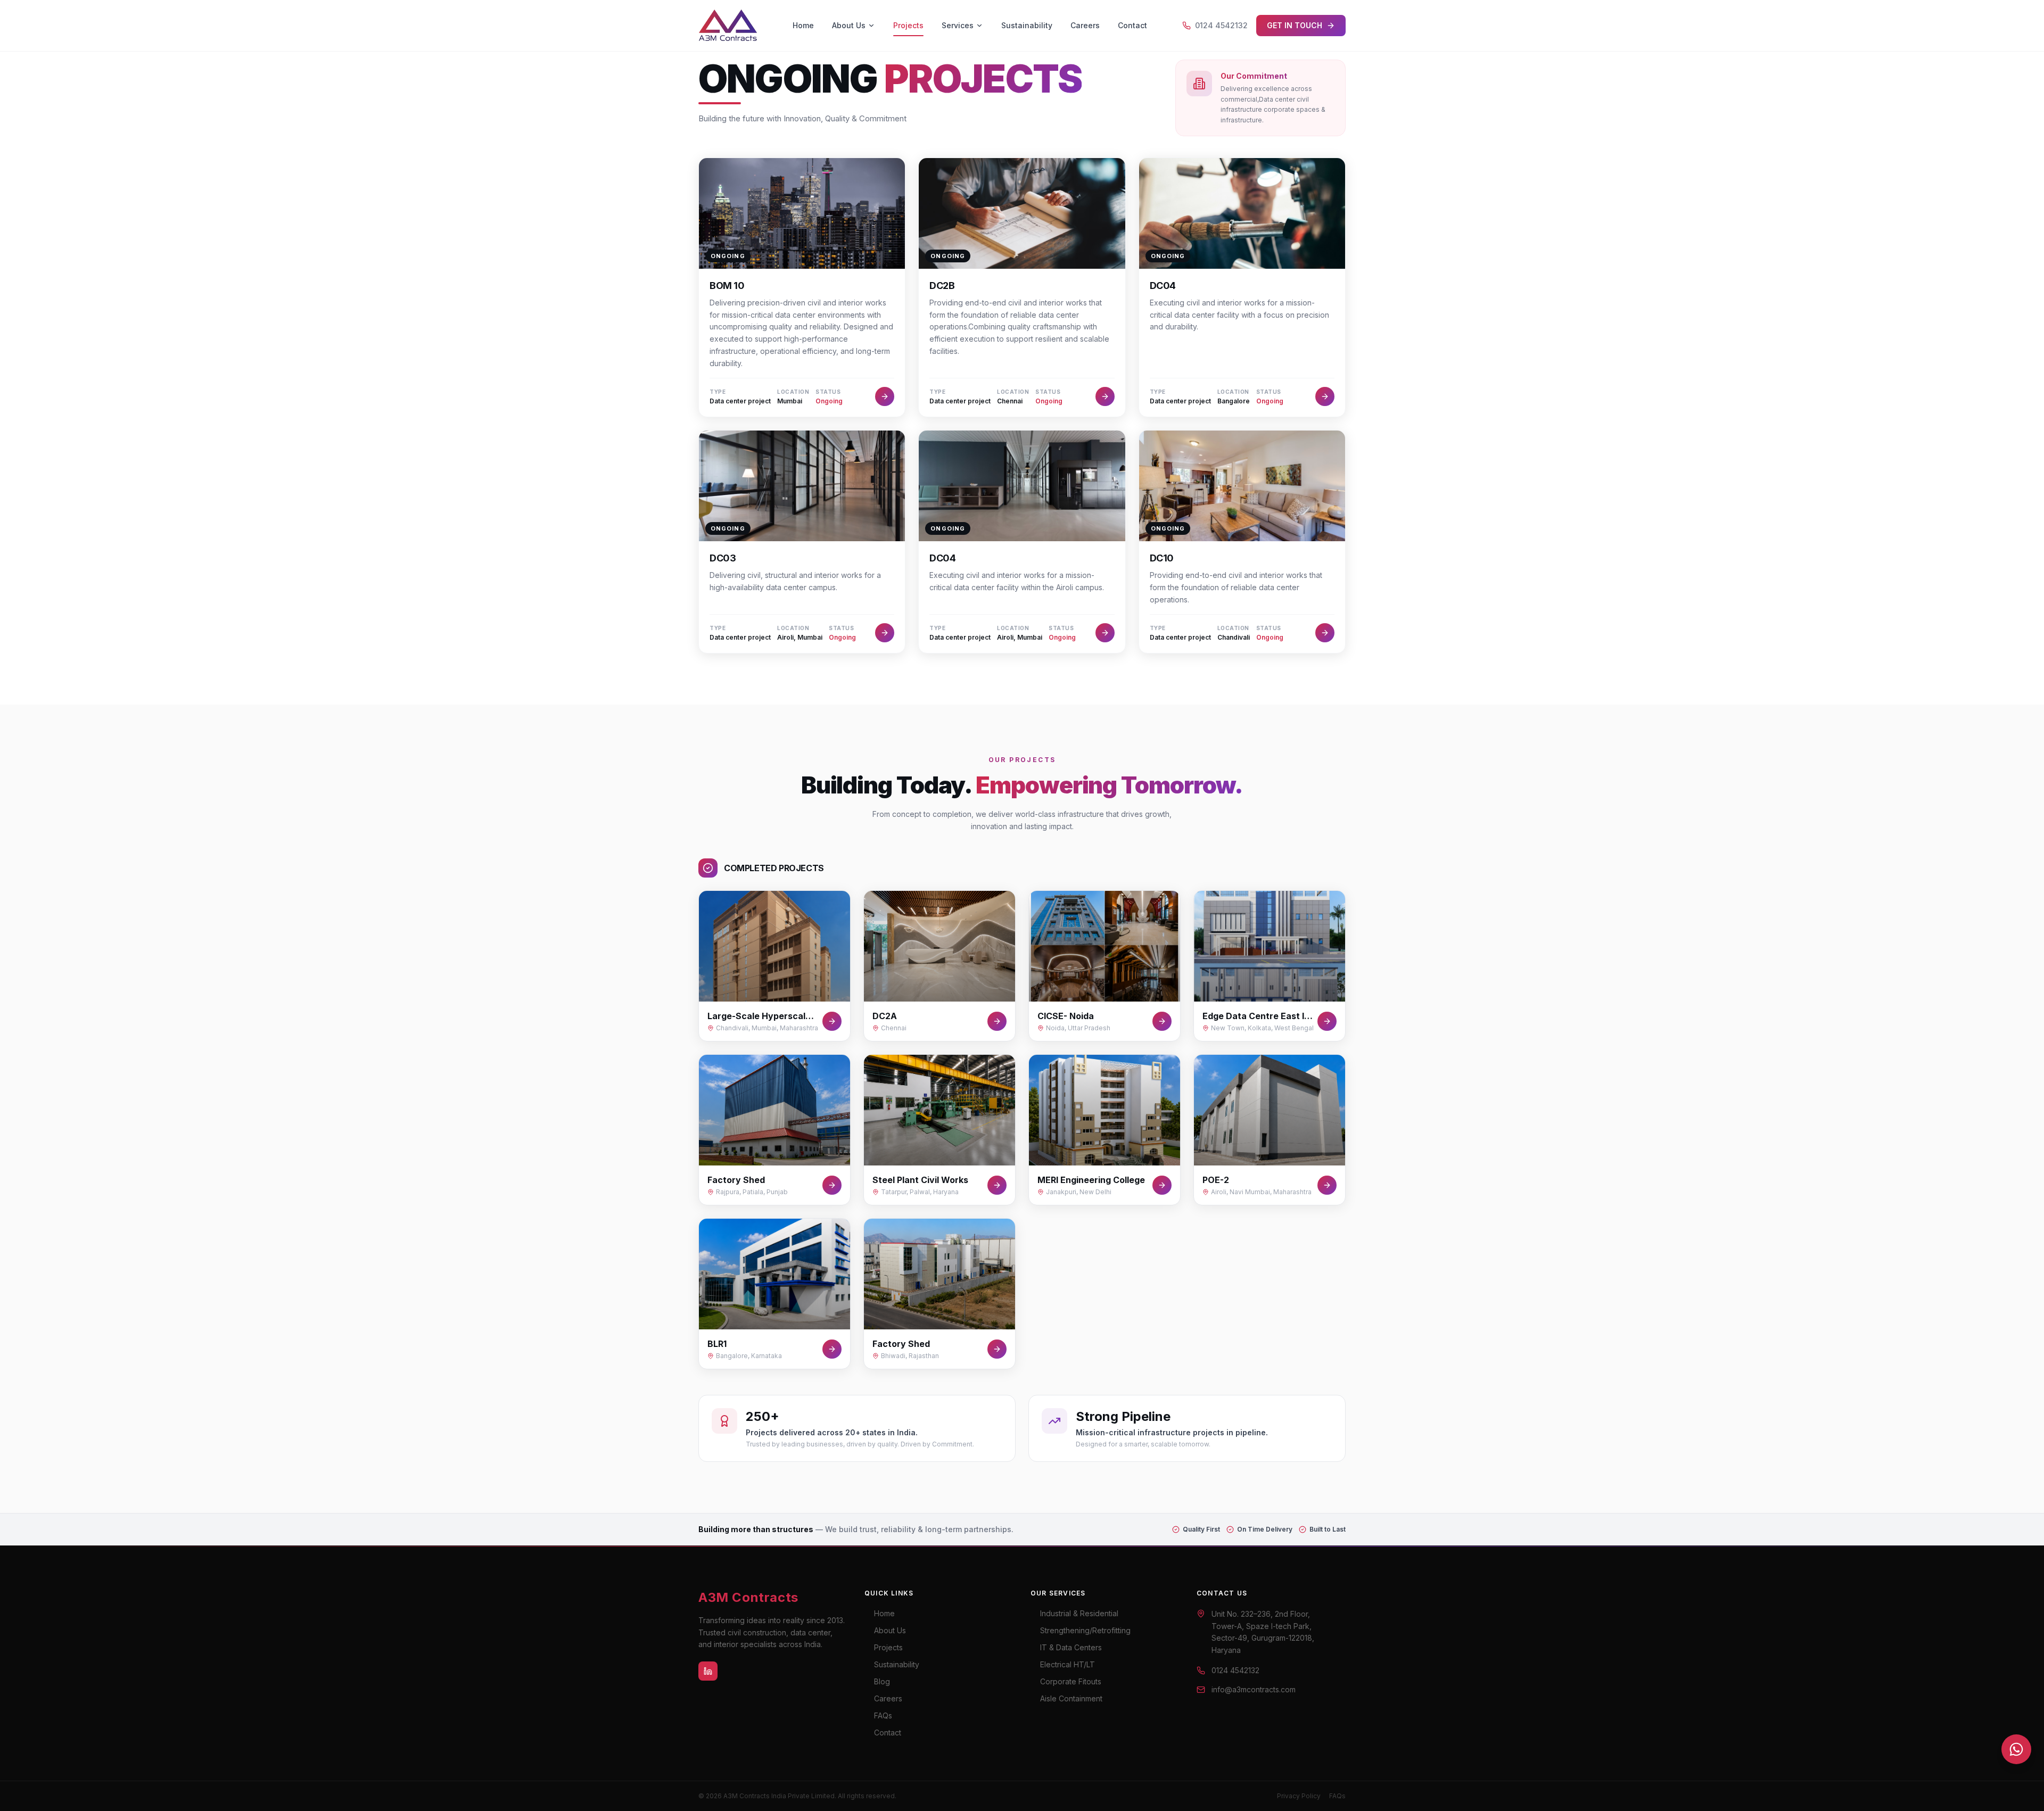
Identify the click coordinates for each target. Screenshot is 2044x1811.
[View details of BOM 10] (885, 396)
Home (803, 25)
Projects (908, 25)
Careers (1085, 25)
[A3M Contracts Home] (728, 26)
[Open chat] (2016, 1749)
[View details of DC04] (1325, 396)
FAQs (883, 1715)
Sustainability (1027, 25)
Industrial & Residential (1079, 1613)
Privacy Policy (1299, 1796)
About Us (849, 25)
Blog (882, 1681)
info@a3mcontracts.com (1254, 1689)
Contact (1132, 25)
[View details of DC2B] (1105, 396)
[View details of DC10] (1325, 633)
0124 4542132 (1221, 25)
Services (958, 25)
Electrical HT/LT (1068, 1664)
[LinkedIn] (708, 1671)
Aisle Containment (1071, 1698)
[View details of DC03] (885, 633)
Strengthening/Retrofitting (1085, 1630)
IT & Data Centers (1071, 1647)
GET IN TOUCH (1295, 25)
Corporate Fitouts (1071, 1681)
